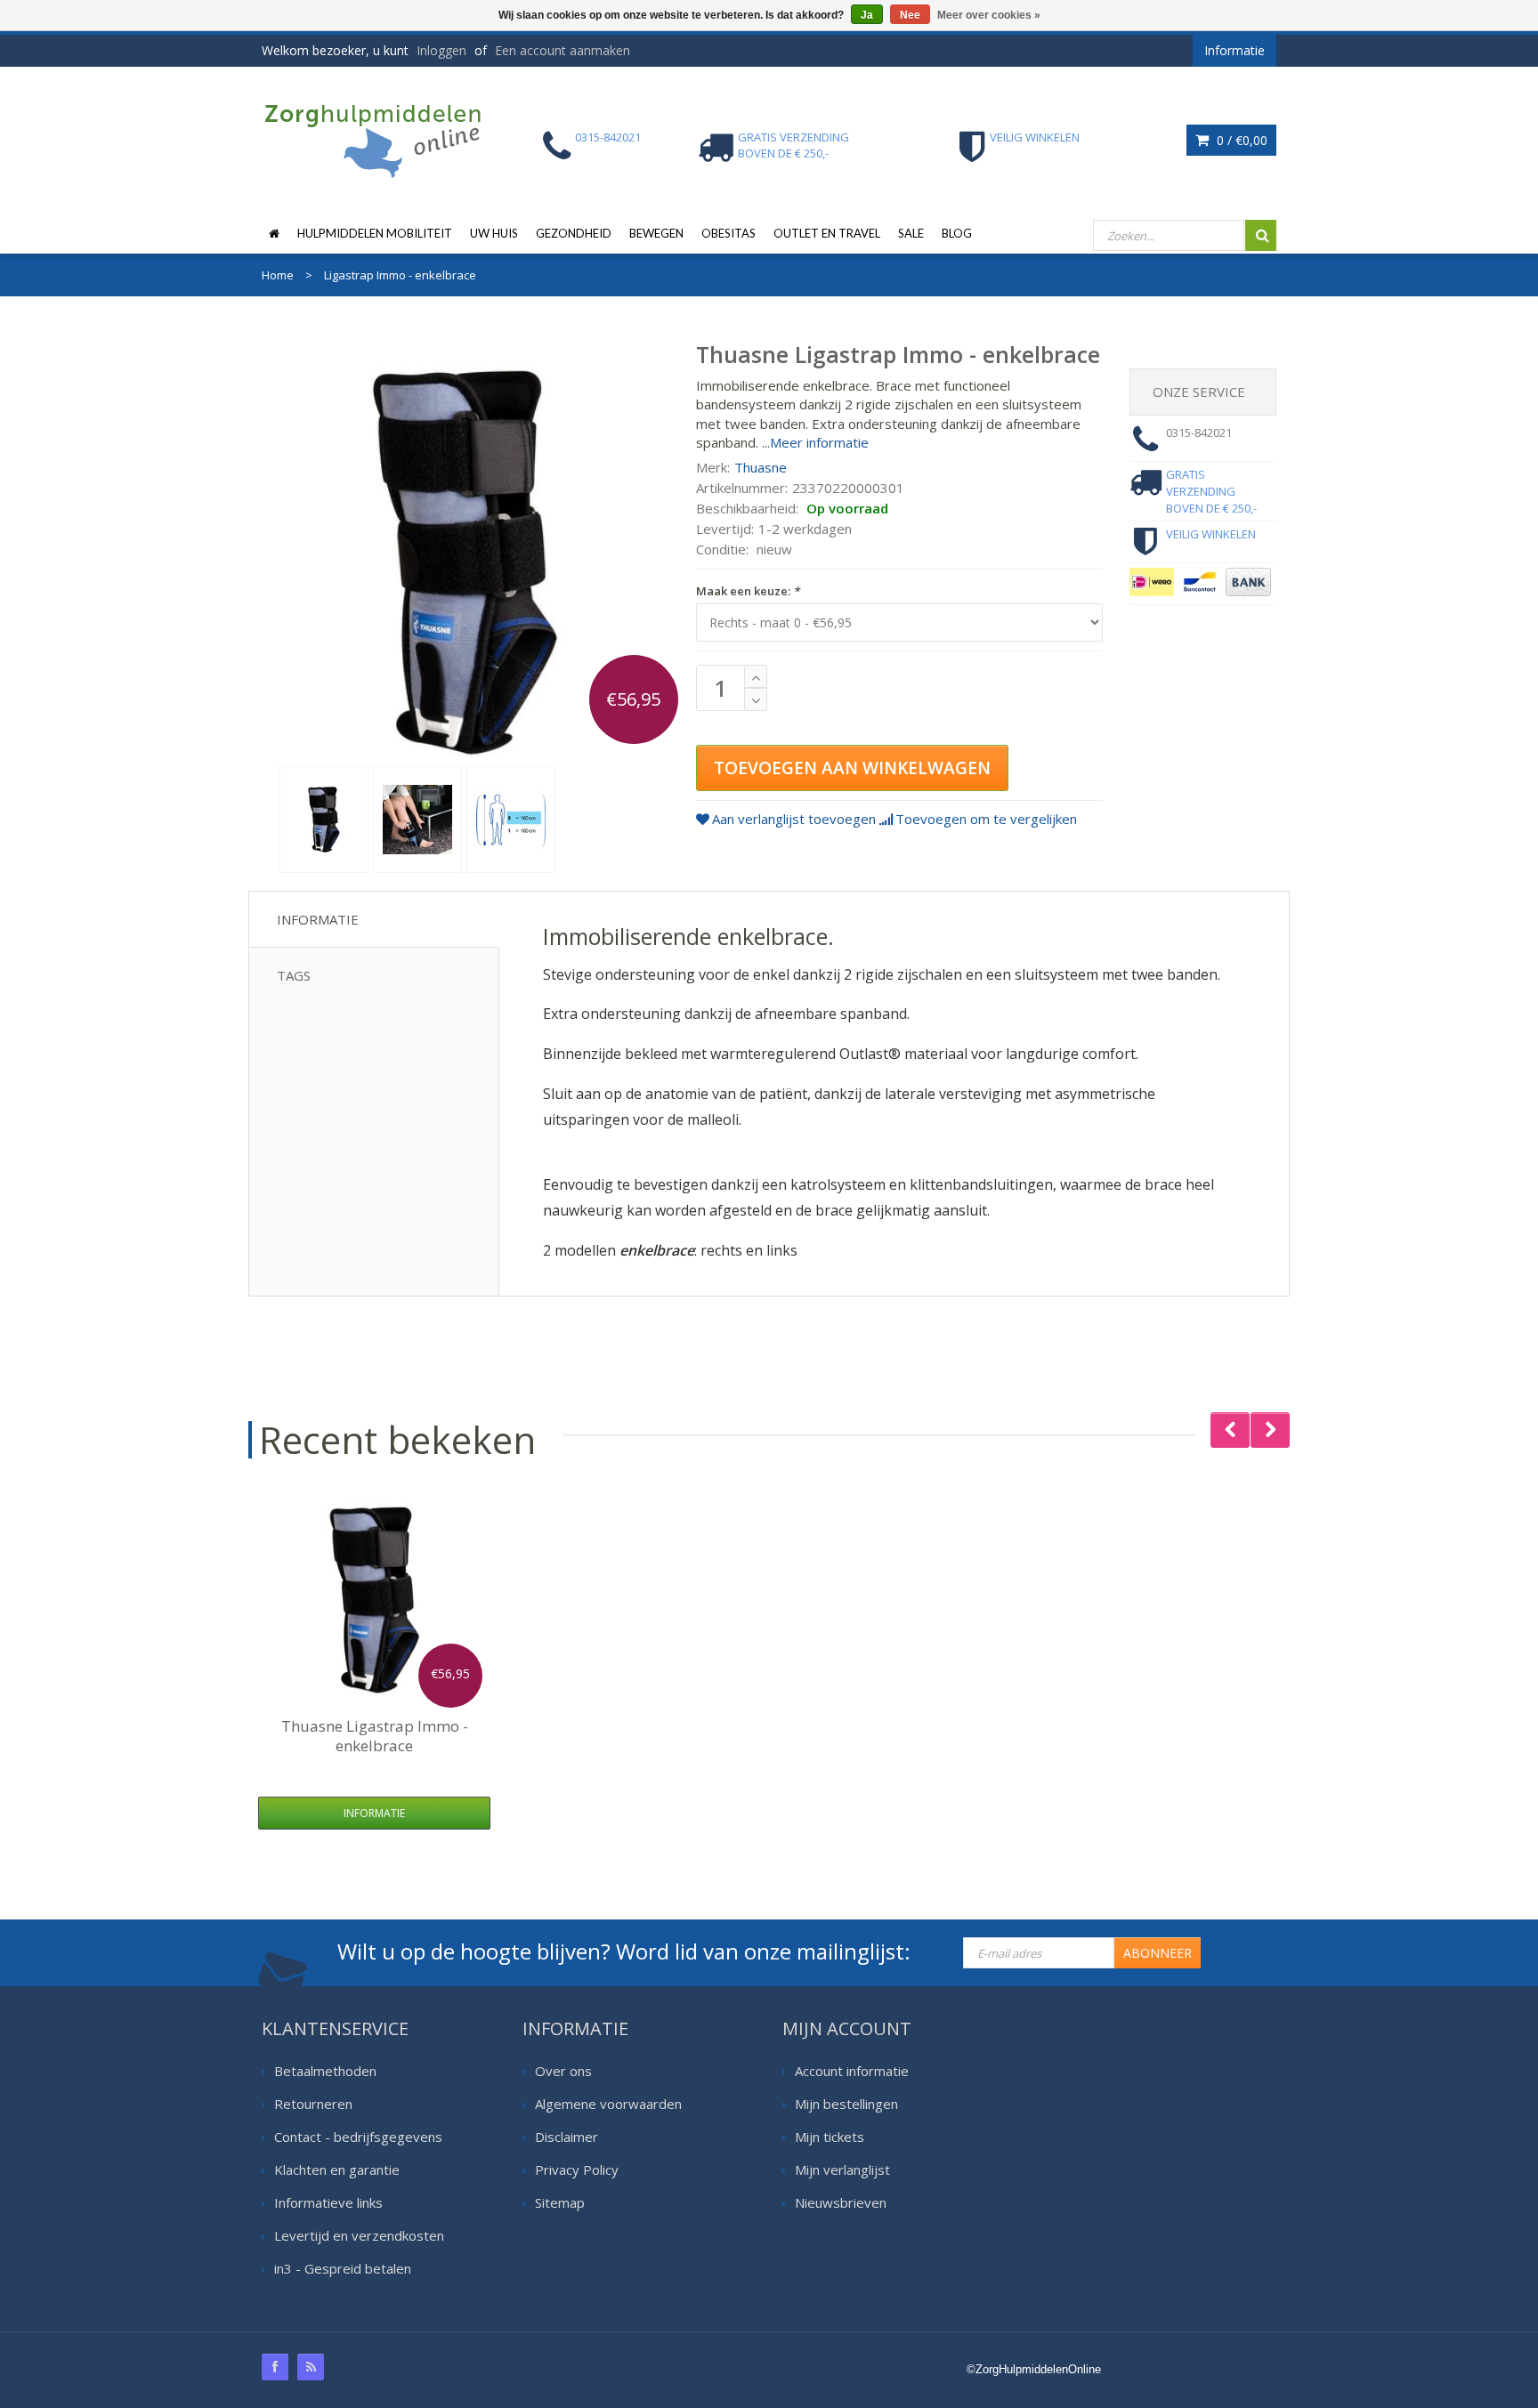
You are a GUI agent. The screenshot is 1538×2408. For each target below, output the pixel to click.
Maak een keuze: (748, 591)
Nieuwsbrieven (841, 2202)
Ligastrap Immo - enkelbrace (375, 1736)
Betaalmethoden (325, 2071)
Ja (867, 15)
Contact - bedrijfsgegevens (358, 2137)
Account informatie (852, 2071)
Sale (911, 233)
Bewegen (656, 233)
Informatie (318, 919)
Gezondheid (574, 233)
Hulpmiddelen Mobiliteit (375, 233)
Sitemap (560, 2202)
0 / (1240, 140)
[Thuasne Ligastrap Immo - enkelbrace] (324, 820)
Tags (294, 975)
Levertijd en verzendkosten (359, 2235)
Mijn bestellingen (846, 2104)
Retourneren (313, 2104)
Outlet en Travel (827, 233)
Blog (957, 233)
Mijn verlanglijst (842, 2170)
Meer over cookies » (989, 15)
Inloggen (441, 50)
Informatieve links (328, 2202)
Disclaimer (567, 2137)
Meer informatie (819, 442)
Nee (910, 15)
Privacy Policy (577, 2170)
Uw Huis (494, 233)
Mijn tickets (830, 2137)
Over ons (563, 2071)
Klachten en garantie (337, 2170)
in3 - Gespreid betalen (343, 2268)
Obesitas (729, 233)
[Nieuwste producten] (311, 2367)
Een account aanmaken (563, 50)
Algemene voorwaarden (608, 2104)
